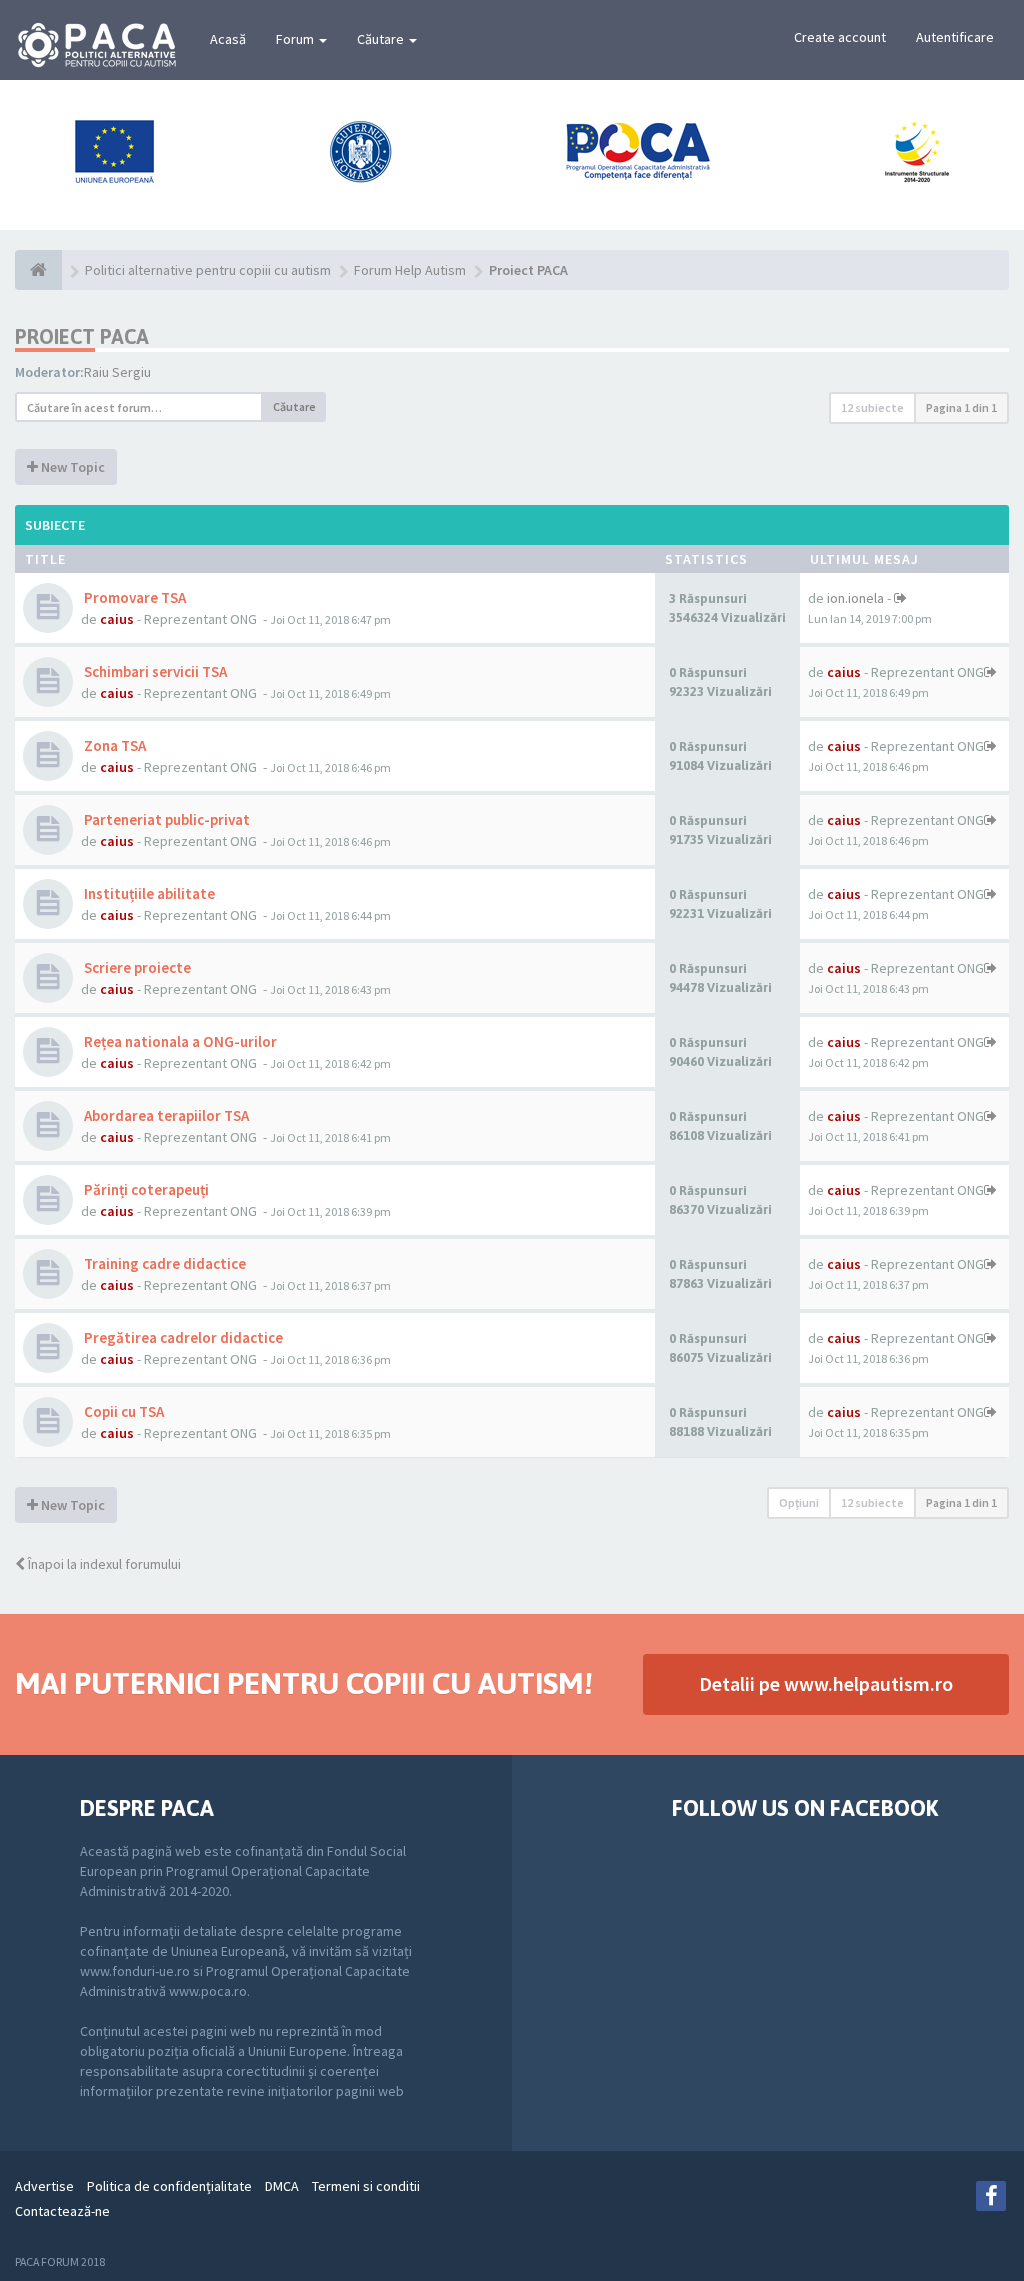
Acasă (228, 39)
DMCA (282, 2186)
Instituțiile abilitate (148, 893)
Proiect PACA (82, 336)
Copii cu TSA (122, 1411)
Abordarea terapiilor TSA (165, 1115)
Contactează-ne (62, 2211)
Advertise (44, 2186)
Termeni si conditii (366, 2186)
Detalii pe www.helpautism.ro (826, 1683)
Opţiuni (799, 1502)
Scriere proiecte (136, 967)
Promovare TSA (133, 597)
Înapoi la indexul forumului (103, 1564)
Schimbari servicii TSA (154, 671)
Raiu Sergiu (117, 372)
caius (117, 619)
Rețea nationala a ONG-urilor (179, 1041)
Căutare (382, 39)
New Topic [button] (71, 467)
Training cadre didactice (163, 1263)
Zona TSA (113, 745)
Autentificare (955, 37)
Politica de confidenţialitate (169, 2186)
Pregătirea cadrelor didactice (182, 1337)
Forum (296, 39)
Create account (840, 37)
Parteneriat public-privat (165, 819)
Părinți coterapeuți (145, 1189)
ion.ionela (855, 598)
